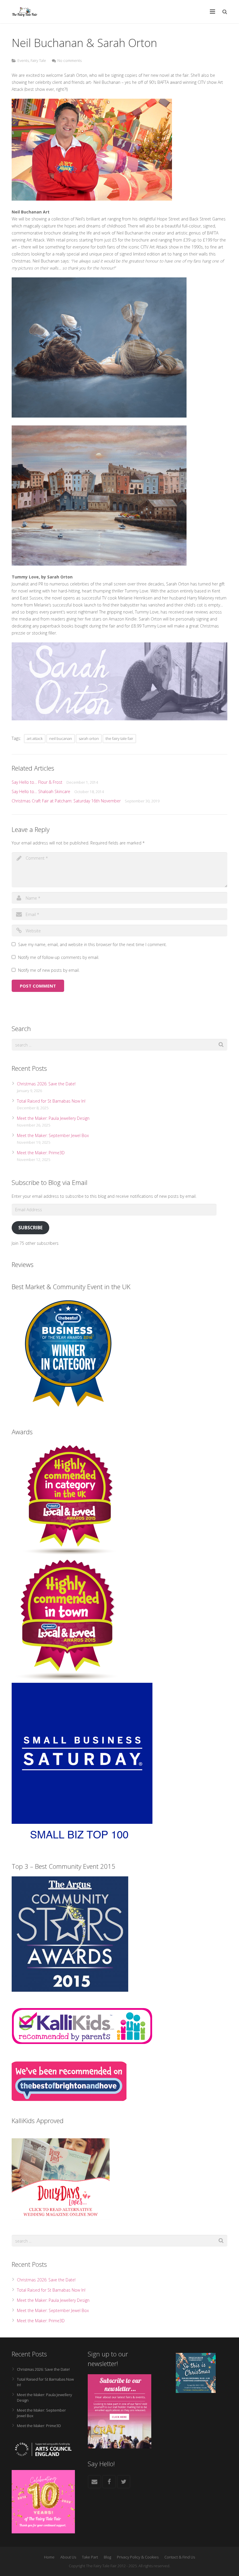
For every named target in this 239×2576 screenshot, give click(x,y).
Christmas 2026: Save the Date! (46, 1084)
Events (23, 61)
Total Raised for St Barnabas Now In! (51, 1101)
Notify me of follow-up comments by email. (59, 957)
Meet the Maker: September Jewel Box (53, 1135)
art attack (35, 738)
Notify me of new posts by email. (49, 970)
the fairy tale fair (119, 738)
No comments (70, 61)
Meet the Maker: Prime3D (41, 1153)
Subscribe (30, 1228)
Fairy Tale (38, 61)
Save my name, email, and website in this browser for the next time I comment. (92, 944)
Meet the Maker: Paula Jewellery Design (53, 1118)
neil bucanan (61, 738)
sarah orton (89, 738)
